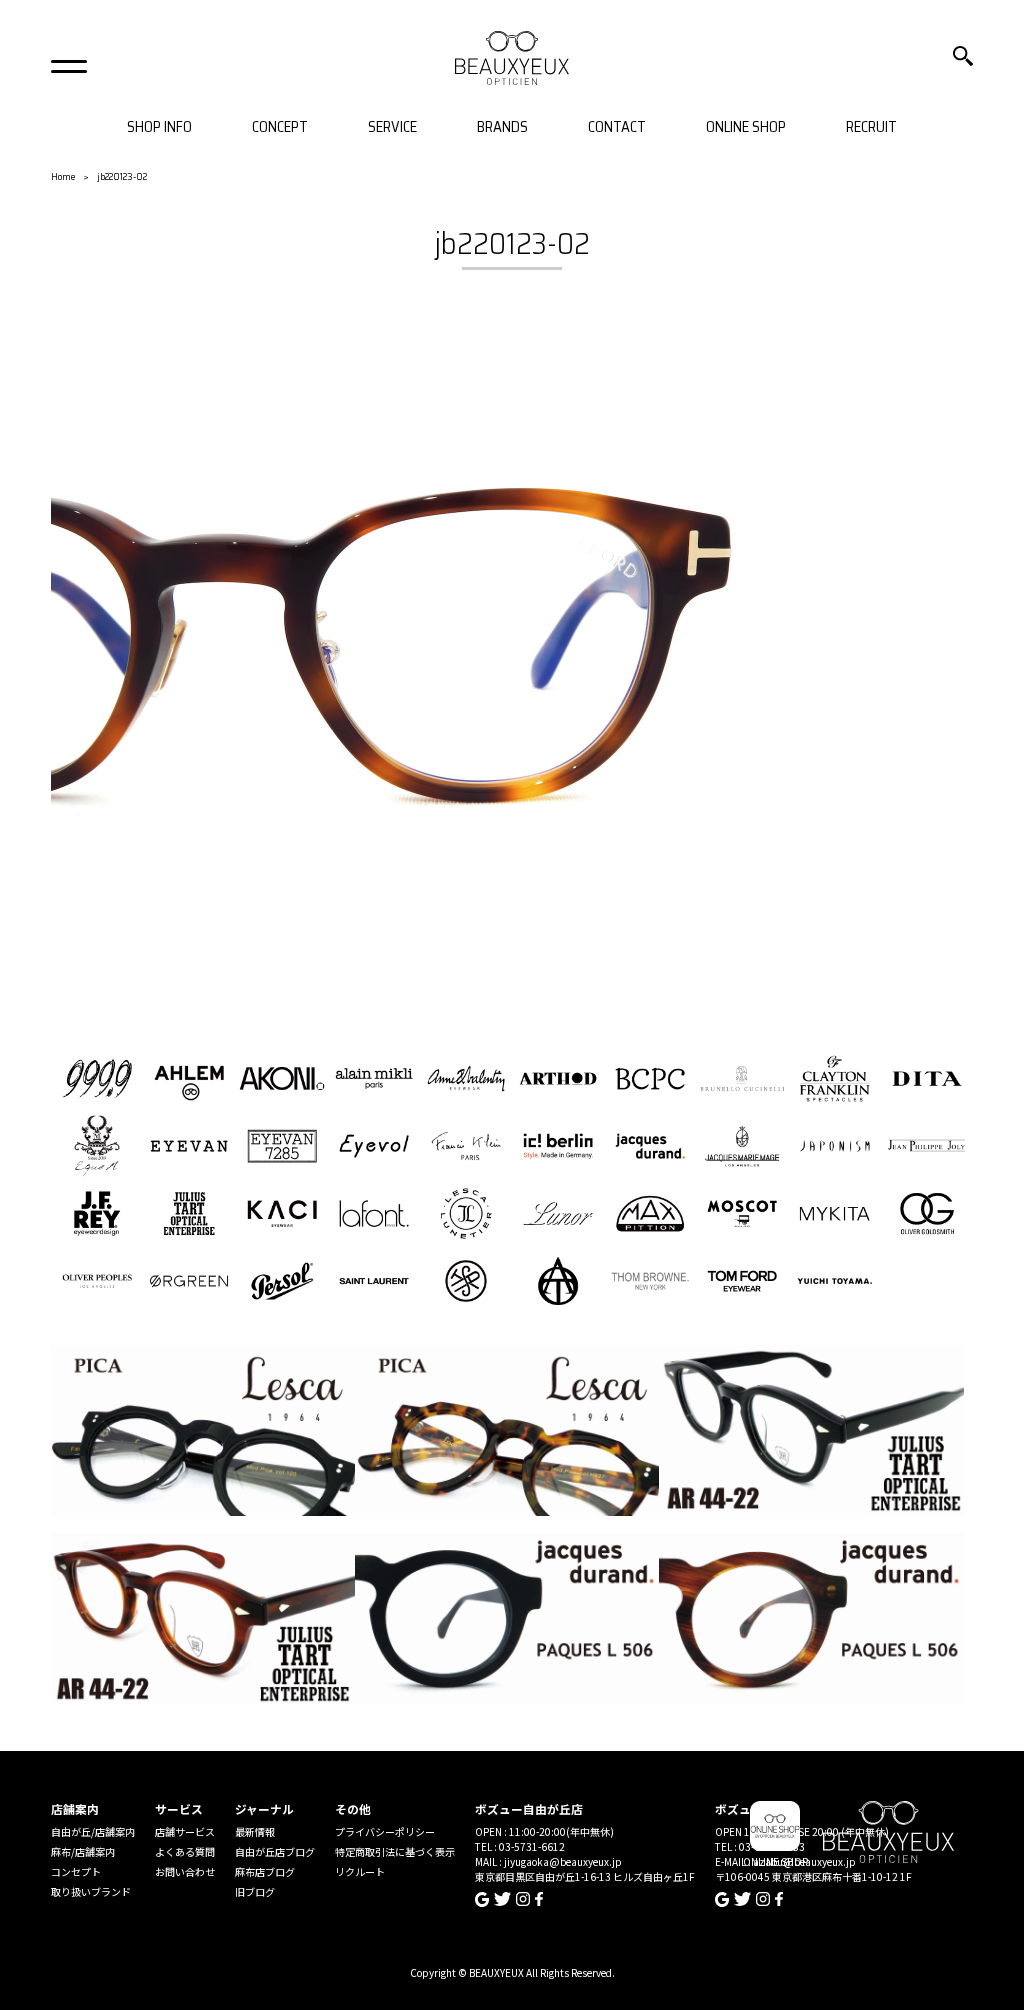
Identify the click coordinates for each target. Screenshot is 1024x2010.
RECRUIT (871, 127)
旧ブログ (255, 1891)
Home (63, 176)
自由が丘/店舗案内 (93, 1831)
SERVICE (392, 127)
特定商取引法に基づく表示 (395, 1851)
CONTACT (617, 127)
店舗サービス (185, 1831)
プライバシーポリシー (385, 1831)
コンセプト (76, 1871)
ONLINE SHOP (746, 127)
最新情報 (255, 1831)
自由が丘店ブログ (275, 1851)
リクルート (360, 1871)
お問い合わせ (185, 1871)
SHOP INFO (159, 127)
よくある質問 (185, 1851)
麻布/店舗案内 (83, 1851)
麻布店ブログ (265, 1871)
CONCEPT (280, 127)
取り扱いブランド (91, 1891)
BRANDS (502, 127)
